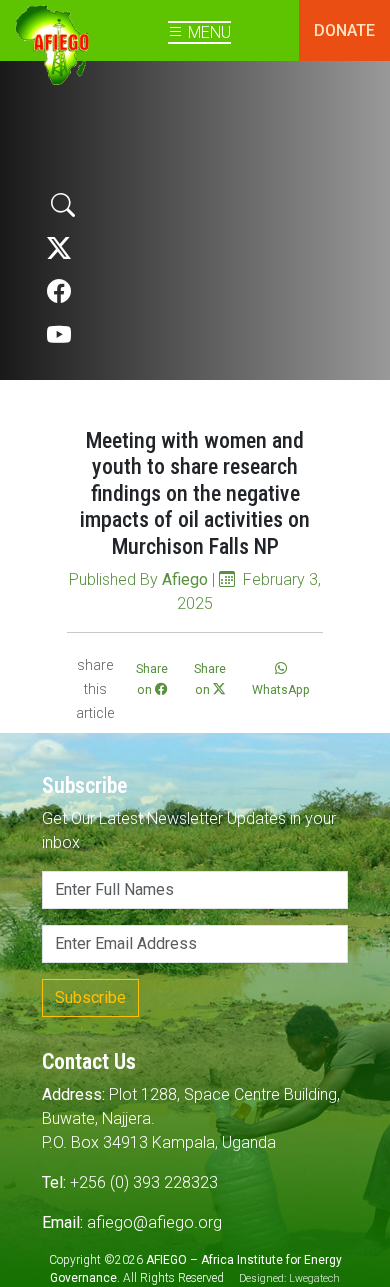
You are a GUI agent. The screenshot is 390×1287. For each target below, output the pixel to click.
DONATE (344, 30)
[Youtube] (59, 336)
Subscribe (90, 997)
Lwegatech (314, 1278)
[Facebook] (59, 292)
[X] (59, 249)
